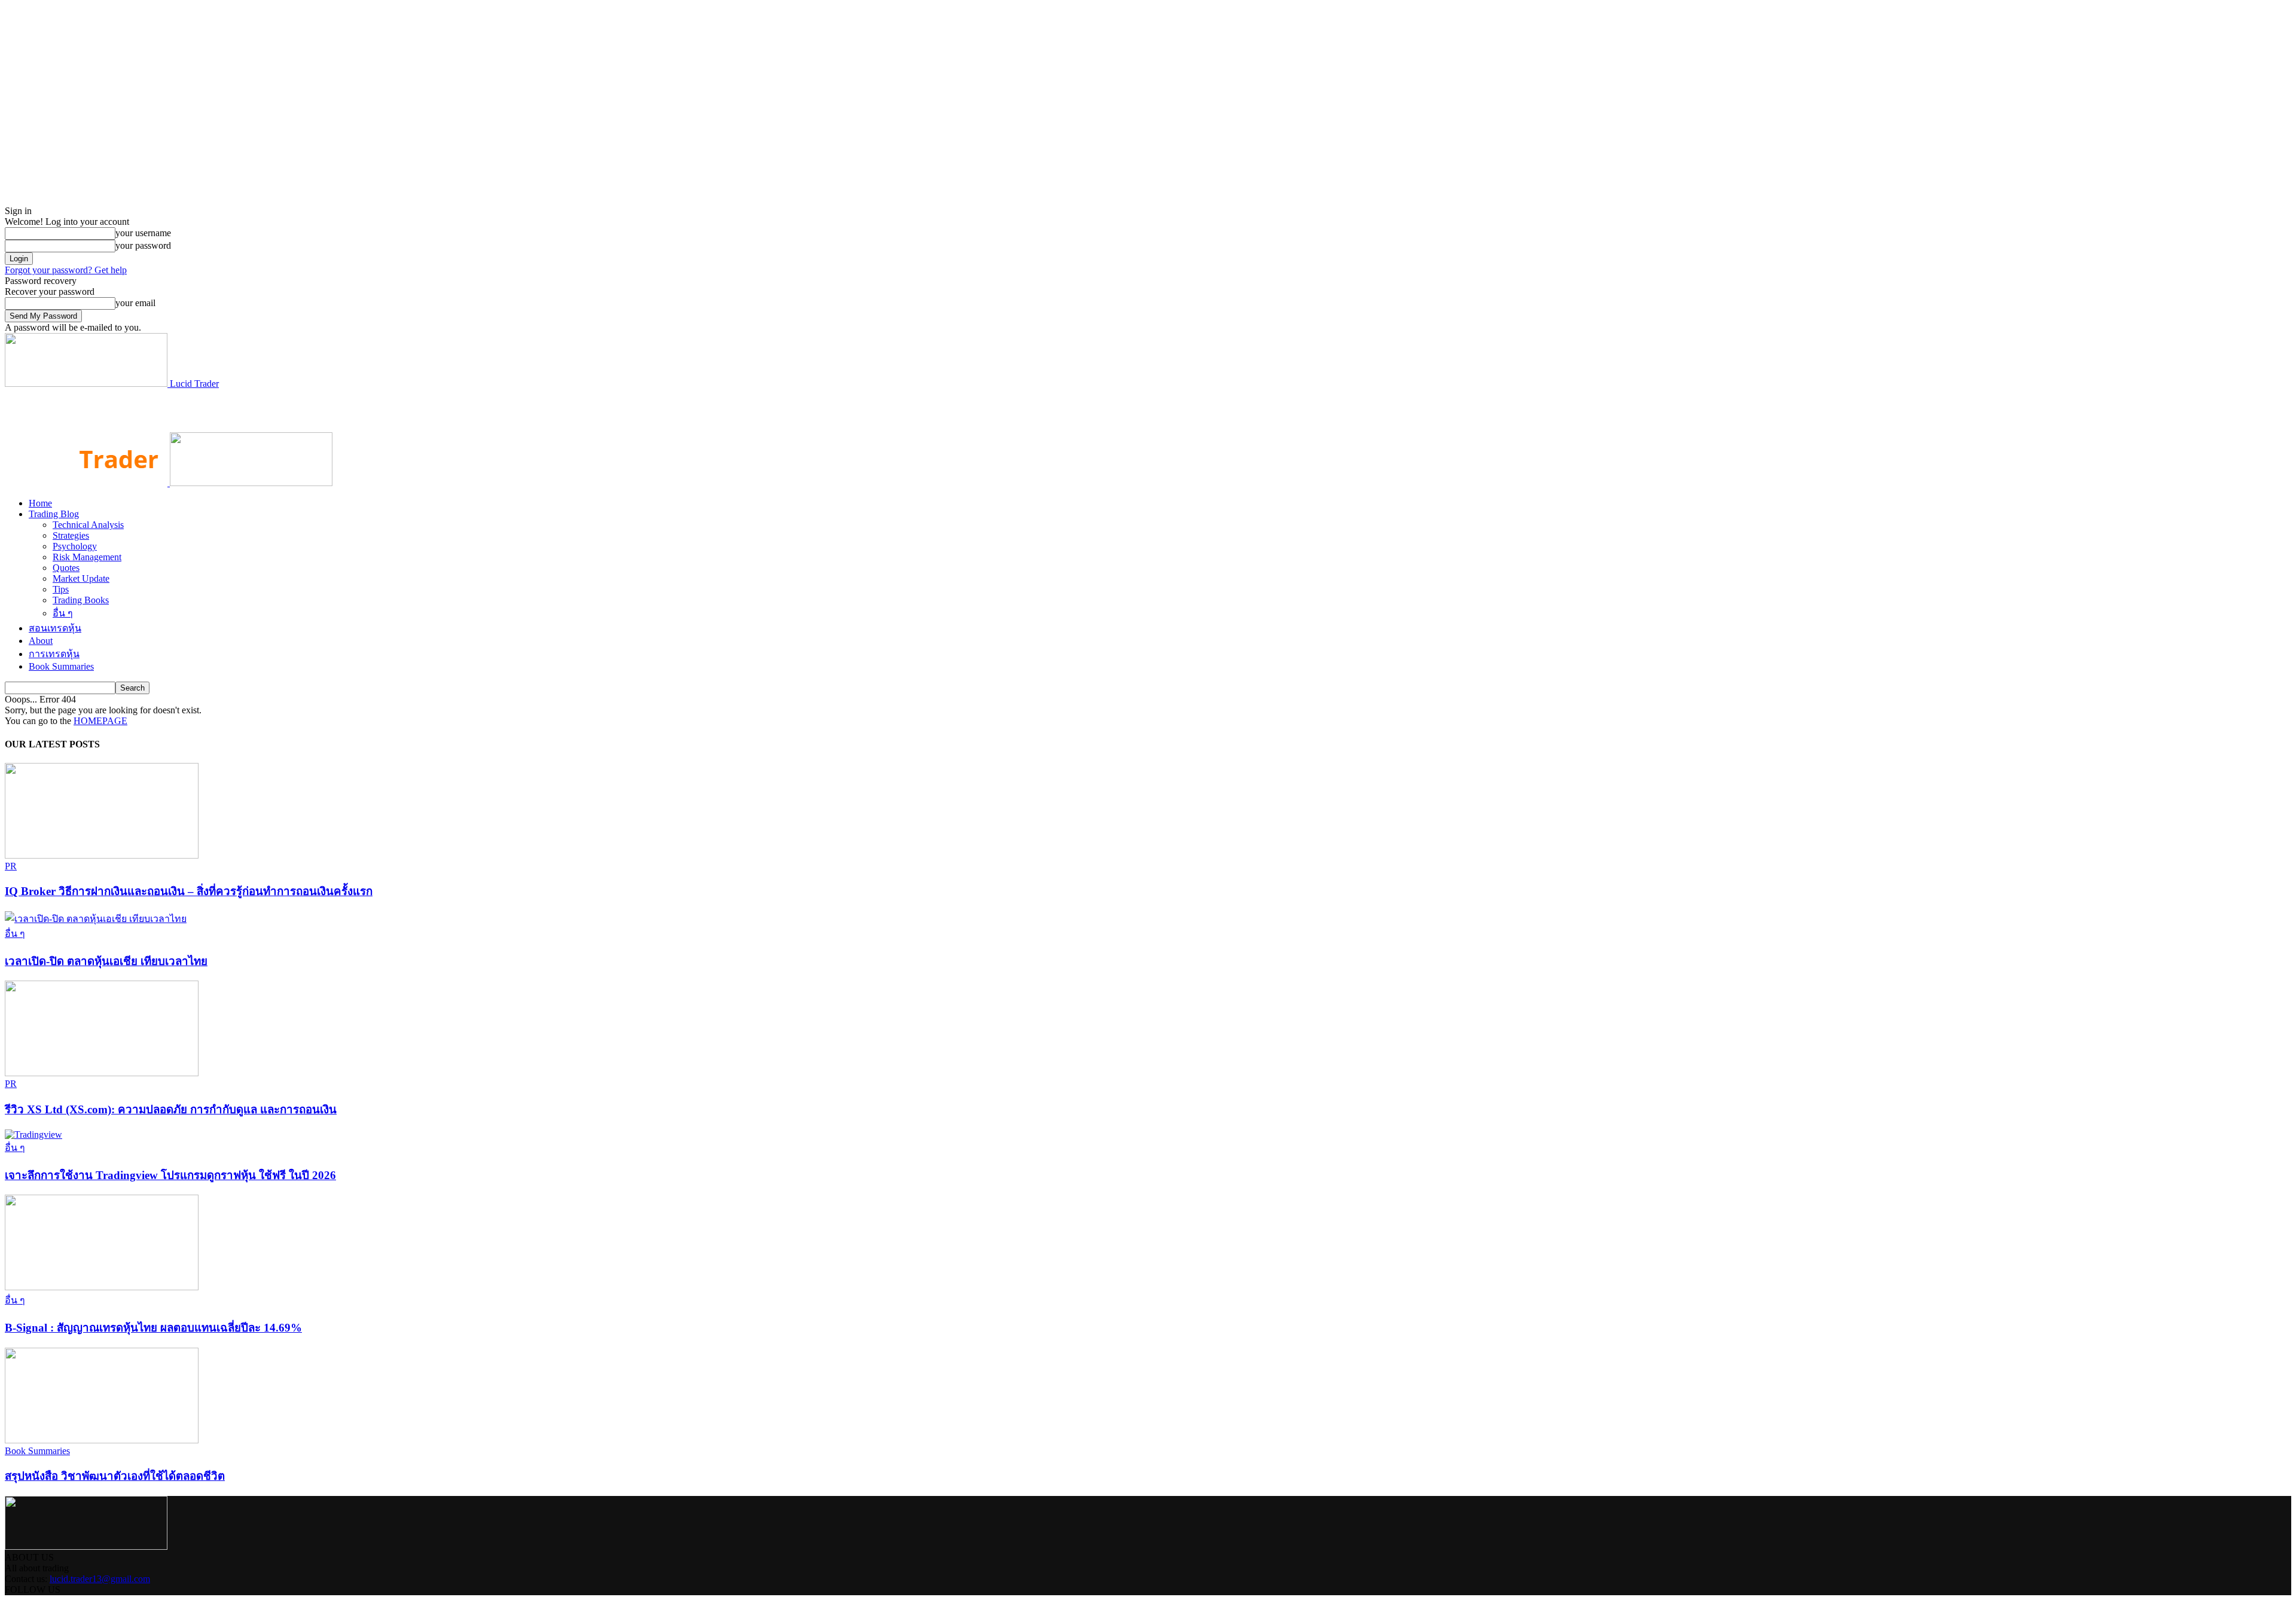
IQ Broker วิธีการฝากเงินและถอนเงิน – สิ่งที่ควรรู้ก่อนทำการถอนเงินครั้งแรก (189, 891)
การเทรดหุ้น (54, 654)
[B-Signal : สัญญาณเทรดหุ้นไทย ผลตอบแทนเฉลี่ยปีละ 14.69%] (102, 1287)
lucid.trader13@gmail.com (100, 1579)
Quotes (66, 568)
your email (135, 303)
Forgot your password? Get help (66, 270)
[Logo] (87, 483)
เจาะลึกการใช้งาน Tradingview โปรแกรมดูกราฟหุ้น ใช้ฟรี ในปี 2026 (170, 1175)
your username (143, 233)
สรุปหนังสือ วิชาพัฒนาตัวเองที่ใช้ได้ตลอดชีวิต (115, 1476)
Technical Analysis (88, 525)
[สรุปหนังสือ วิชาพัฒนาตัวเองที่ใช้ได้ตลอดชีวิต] (102, 1440)
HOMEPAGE (100, 721)
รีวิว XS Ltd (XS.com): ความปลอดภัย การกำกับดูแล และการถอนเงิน (171, 1109)
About (41, 641)
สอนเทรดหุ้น (55, 628)
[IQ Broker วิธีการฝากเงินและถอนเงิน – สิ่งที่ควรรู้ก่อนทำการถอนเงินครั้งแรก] (102, 855)
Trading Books (81, 600)
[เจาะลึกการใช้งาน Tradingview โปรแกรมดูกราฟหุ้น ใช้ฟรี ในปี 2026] (33, 1135)
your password (143, 245)
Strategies (71, 535)
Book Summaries (61, 666)
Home (40, 503)
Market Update (81, 578)
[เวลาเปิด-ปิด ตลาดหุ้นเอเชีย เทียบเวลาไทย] (96, 919)
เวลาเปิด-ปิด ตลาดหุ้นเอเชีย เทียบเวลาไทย (106, 961)
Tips (61, 589)
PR (11, 866)
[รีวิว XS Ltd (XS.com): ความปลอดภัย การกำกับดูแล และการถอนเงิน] (102, 1073)
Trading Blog (54, 514)
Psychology (75, 546)
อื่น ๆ (63, 613)
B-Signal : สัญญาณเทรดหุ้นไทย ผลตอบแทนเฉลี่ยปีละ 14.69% (153, 1328)
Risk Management (87, 557)
